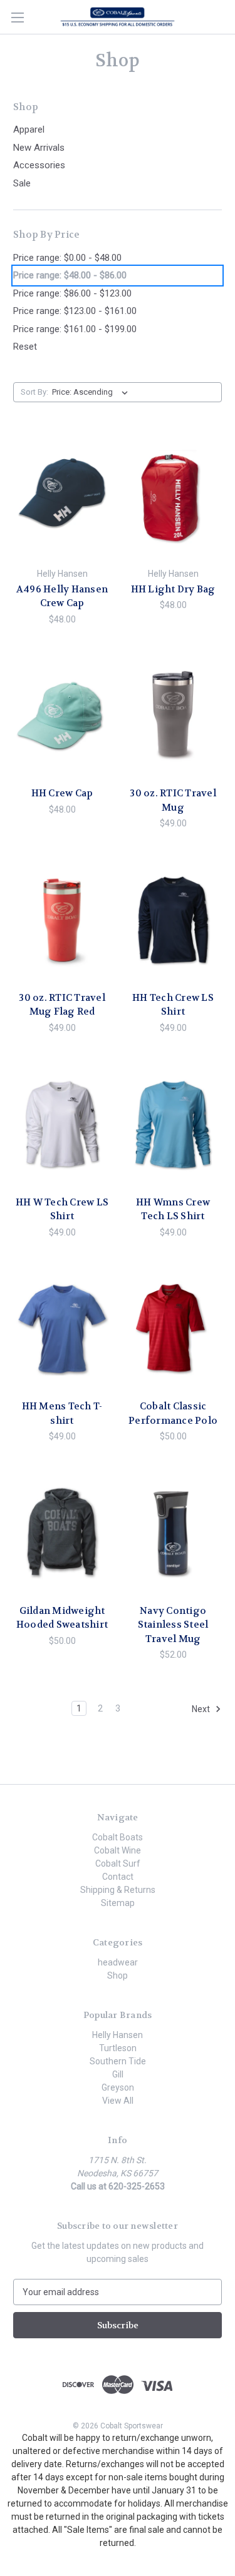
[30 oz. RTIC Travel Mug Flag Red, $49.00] (62, 920)
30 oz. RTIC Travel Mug (173, 800)
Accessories (39, 165)
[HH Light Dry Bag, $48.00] (173, 497)
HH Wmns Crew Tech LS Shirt (173, 1209)
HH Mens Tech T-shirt (62, 1413)
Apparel (29, 129)
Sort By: (34, 392)
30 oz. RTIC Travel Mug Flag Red (62, 1005)
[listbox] (92, 392)
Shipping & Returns (118, 1890)
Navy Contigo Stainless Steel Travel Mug (173, 1625)
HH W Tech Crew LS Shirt (62, 1209)
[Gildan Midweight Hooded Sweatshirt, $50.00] (62, 1533)
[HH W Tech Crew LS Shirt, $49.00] (62, 1125)
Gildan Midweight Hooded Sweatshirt (62, 1618)
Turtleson (118, 2048)
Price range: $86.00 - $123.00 (72, 293)
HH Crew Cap (62, 793)
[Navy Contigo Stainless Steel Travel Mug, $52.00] (173, 1533)
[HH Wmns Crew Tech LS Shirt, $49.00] (173, 1125)
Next (202, 1709)
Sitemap (118, 1903)
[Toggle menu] (17, 17)
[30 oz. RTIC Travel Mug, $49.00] (173, 716)
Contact (118, 1877)
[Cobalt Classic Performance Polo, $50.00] (173, 1329)
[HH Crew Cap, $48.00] (62, 716)
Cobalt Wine (118, 1850)
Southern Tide (118, 2061)
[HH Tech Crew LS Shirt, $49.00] (173, 920)
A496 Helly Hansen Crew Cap (62, 596)
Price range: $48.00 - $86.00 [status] (70, 275)
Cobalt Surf (118, 1864)
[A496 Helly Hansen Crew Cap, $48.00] (62, 497)
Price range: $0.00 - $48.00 (67, 258)
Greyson (118, 2087)
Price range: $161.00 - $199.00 (75, 329)
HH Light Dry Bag (173, 589)
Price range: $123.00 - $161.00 (75, 311)
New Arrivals (39, 148)
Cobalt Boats (118, 1837)
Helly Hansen (118, 2035)
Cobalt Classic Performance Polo (173, 1413)
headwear (118, 1962)
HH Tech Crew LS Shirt (173, 1005)
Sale (22, 183)
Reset (25, 347)
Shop (118, 1975)
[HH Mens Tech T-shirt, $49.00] (62, 1329)
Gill (118, 2074)
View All (118, 2101)
